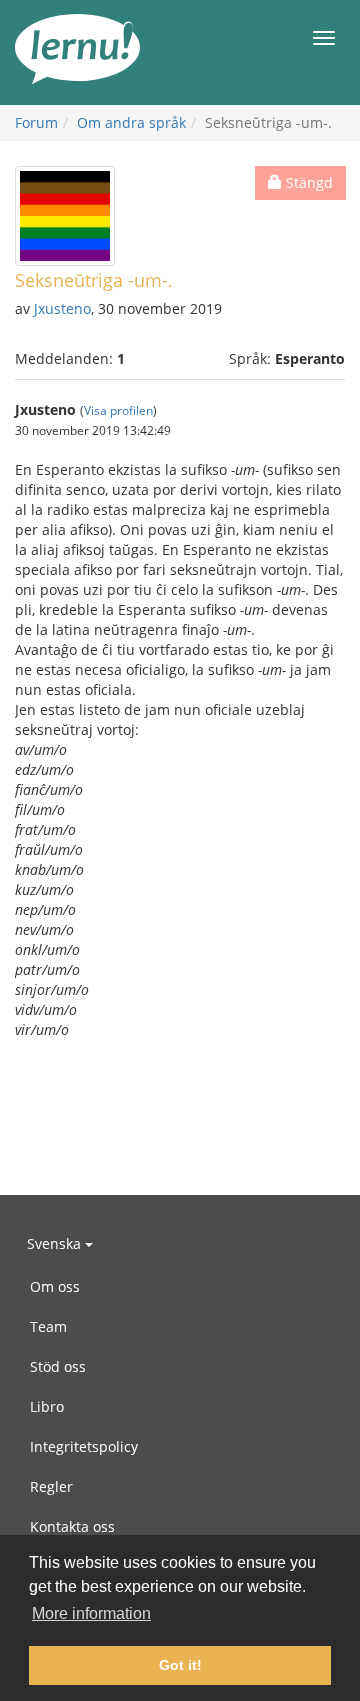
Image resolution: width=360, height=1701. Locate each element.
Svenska (56, 1243)
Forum (36, 122)
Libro (47, 1406)
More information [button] (91, 1613)
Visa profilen (118, 410)
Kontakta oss (72, 1526)
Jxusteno (62, 308)
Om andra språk (131, 122)
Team (48, 1326)
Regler (51, 1486)
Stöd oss (58, 1366)
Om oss (55, 1286)
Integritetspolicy (84, 1446)
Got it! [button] (180, 1665)
